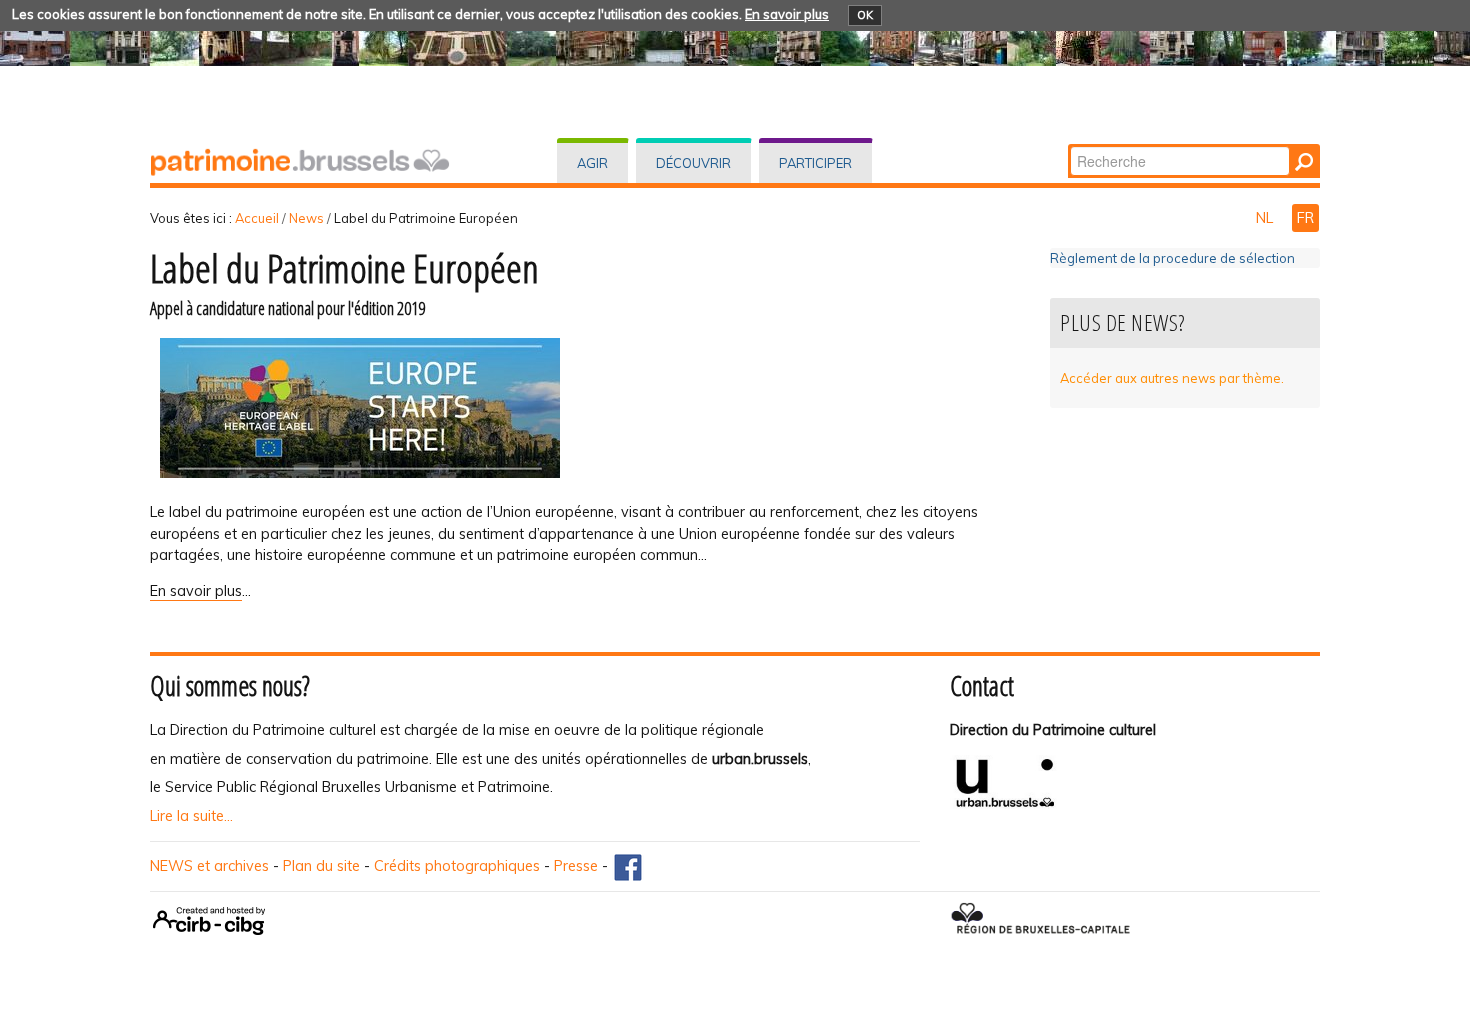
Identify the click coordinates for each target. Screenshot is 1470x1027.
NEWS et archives (209, 866)
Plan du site (321, 866)
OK (865, 15)
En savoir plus (787, 14)
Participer (815, 163)
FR (1305, 218)
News (306, 218)
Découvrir (693, 163)
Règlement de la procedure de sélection (1172, 258)
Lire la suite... (191, 816)
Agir (592, 163)
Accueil (257, 218)
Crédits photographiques (457, 866)
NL (1266, 218)
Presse (576, 866)
